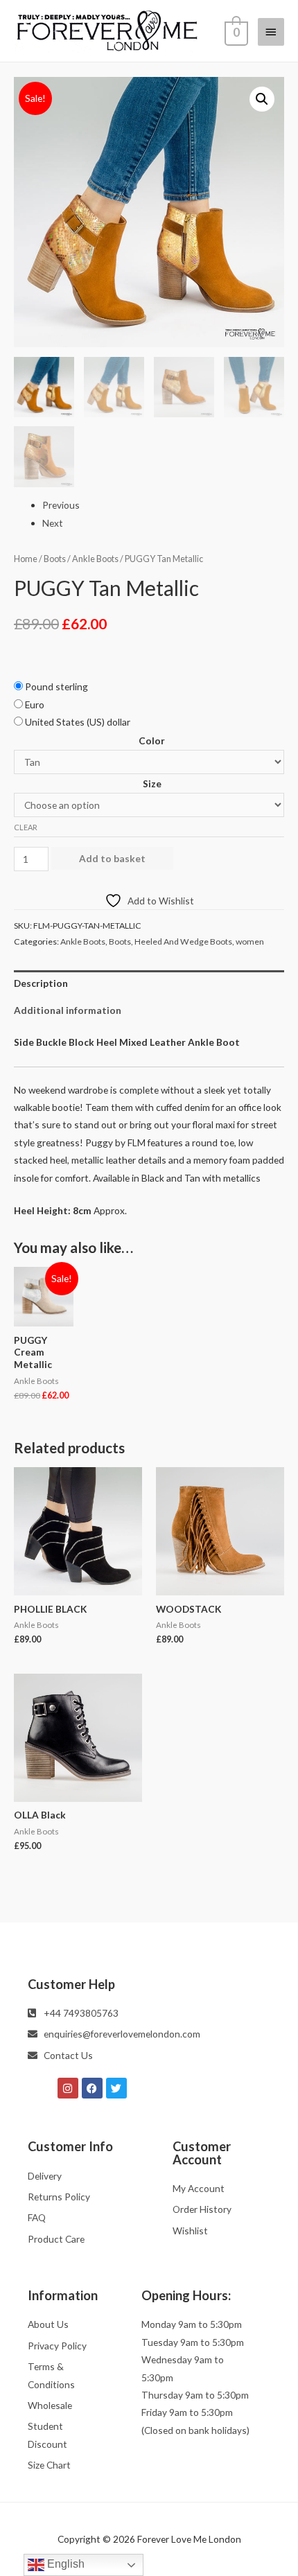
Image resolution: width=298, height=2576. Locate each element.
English (64, 2564)
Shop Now (149, 1467)
